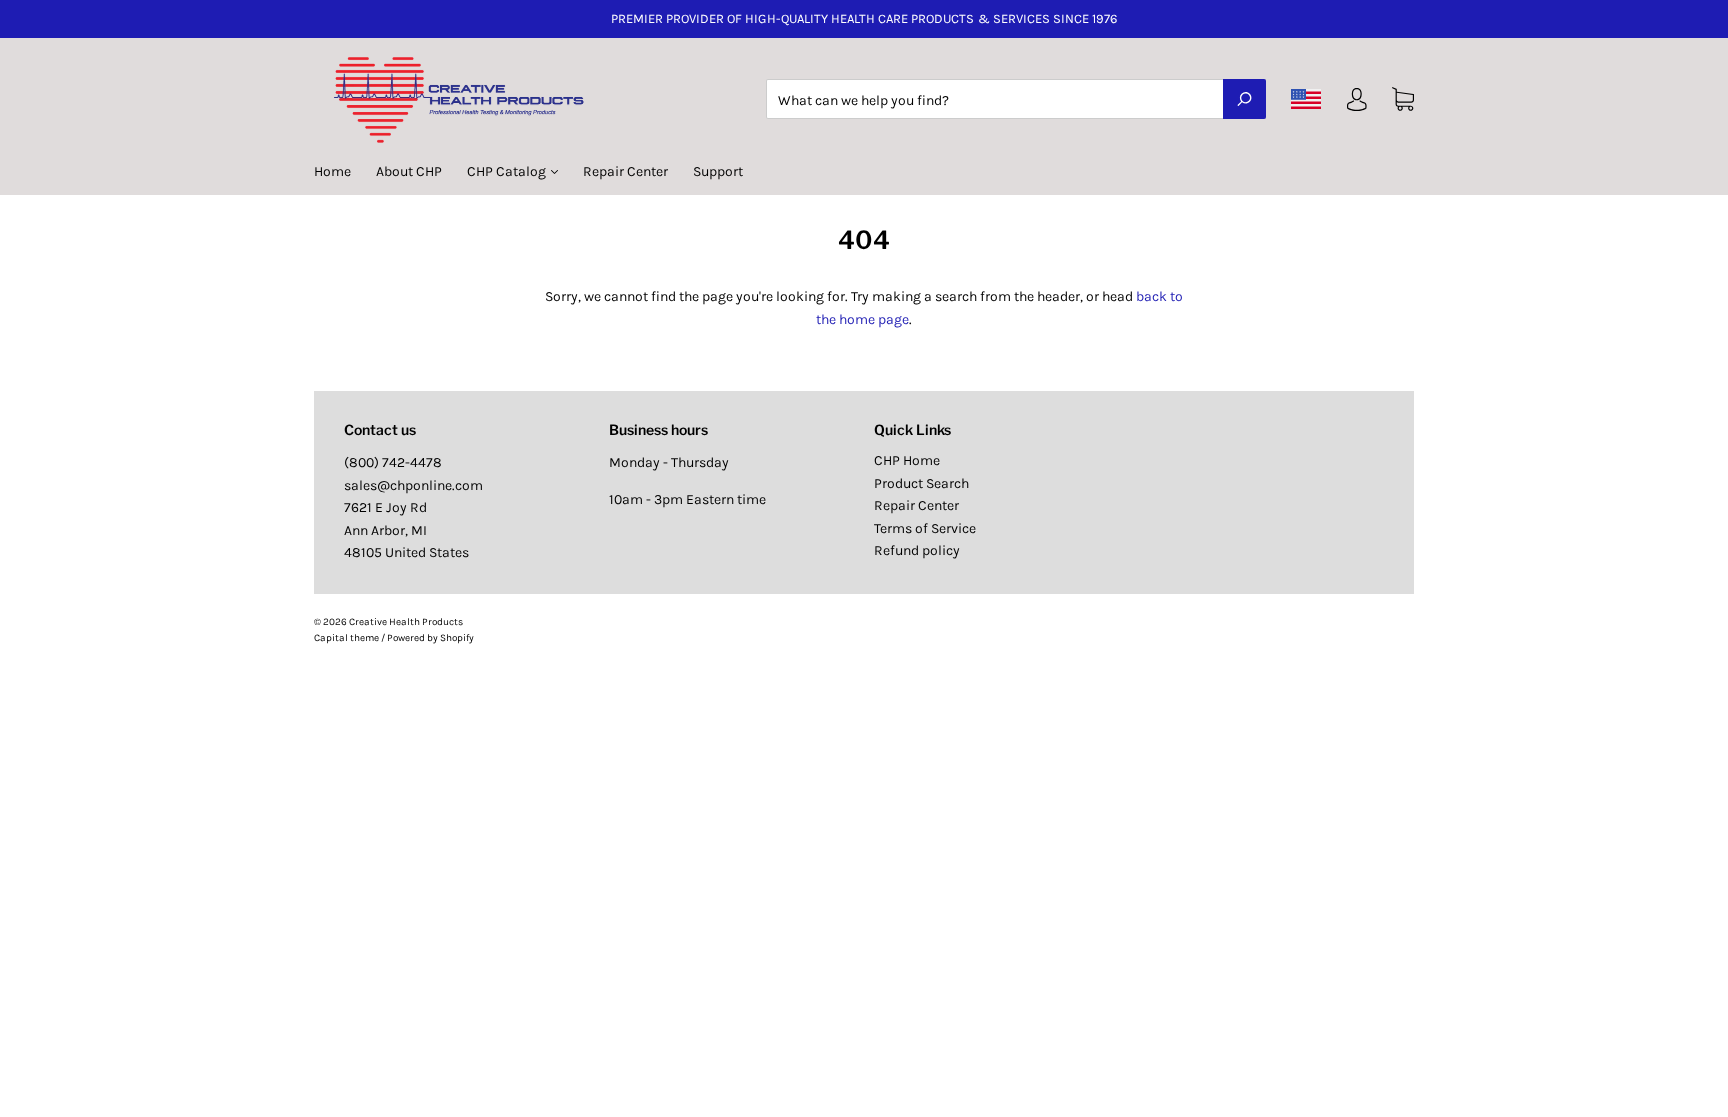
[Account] (1357, 103)
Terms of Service (925, 528)
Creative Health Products (406, 622)
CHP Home (907, 460)
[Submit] (1244, 99)
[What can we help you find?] (1016, 100)
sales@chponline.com (413, 485)
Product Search (921, 483)
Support (718, 171)
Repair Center (625, 171)
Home (332, 171)
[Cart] (1403, 99)
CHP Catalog (508, 171)
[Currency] (1306, 99)
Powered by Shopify (430, 638)
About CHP (409, 171)
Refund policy (917, 550)
